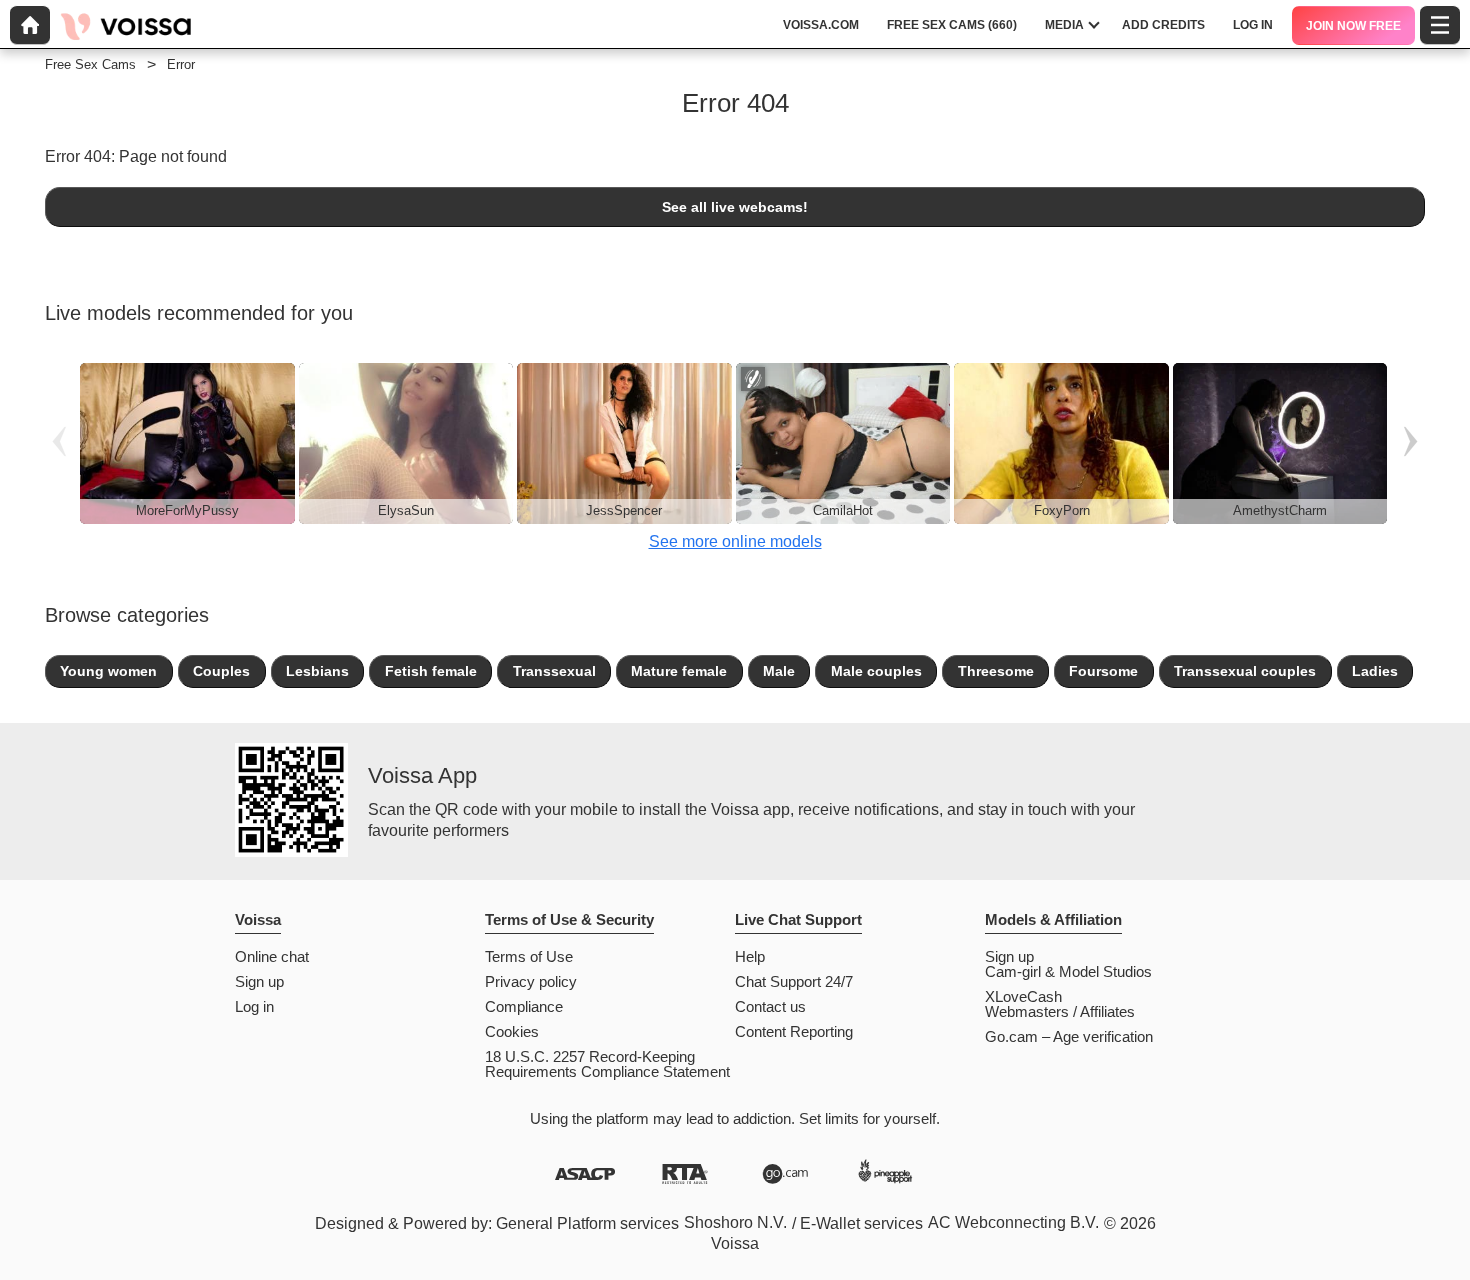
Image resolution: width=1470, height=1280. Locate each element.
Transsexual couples (1245, 671)
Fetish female (431, 671)
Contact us (770, 1006)
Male (779, 671)
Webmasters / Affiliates (1060, 1011)
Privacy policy (531, 981)
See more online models (735, 541)
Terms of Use (529, 956)
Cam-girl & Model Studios (1068, 971)
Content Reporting (794, 1031)
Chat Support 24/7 (794, 981)
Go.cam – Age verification (1069, 1036)
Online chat (272, 956)
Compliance (524, 1006)
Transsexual (554, 671)
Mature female (679, 671)
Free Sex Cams (90, 64)
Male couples (876, 671)
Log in (254, 1006)
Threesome (996, 671)
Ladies (1375, 671)
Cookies (512, 1031)
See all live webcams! (735, 207)
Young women (108, 671)
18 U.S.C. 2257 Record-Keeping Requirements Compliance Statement (607, 1064)
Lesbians (317, 671)
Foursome (1103, 671)
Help (750, 956)
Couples (221, 671)
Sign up (259, 981)
